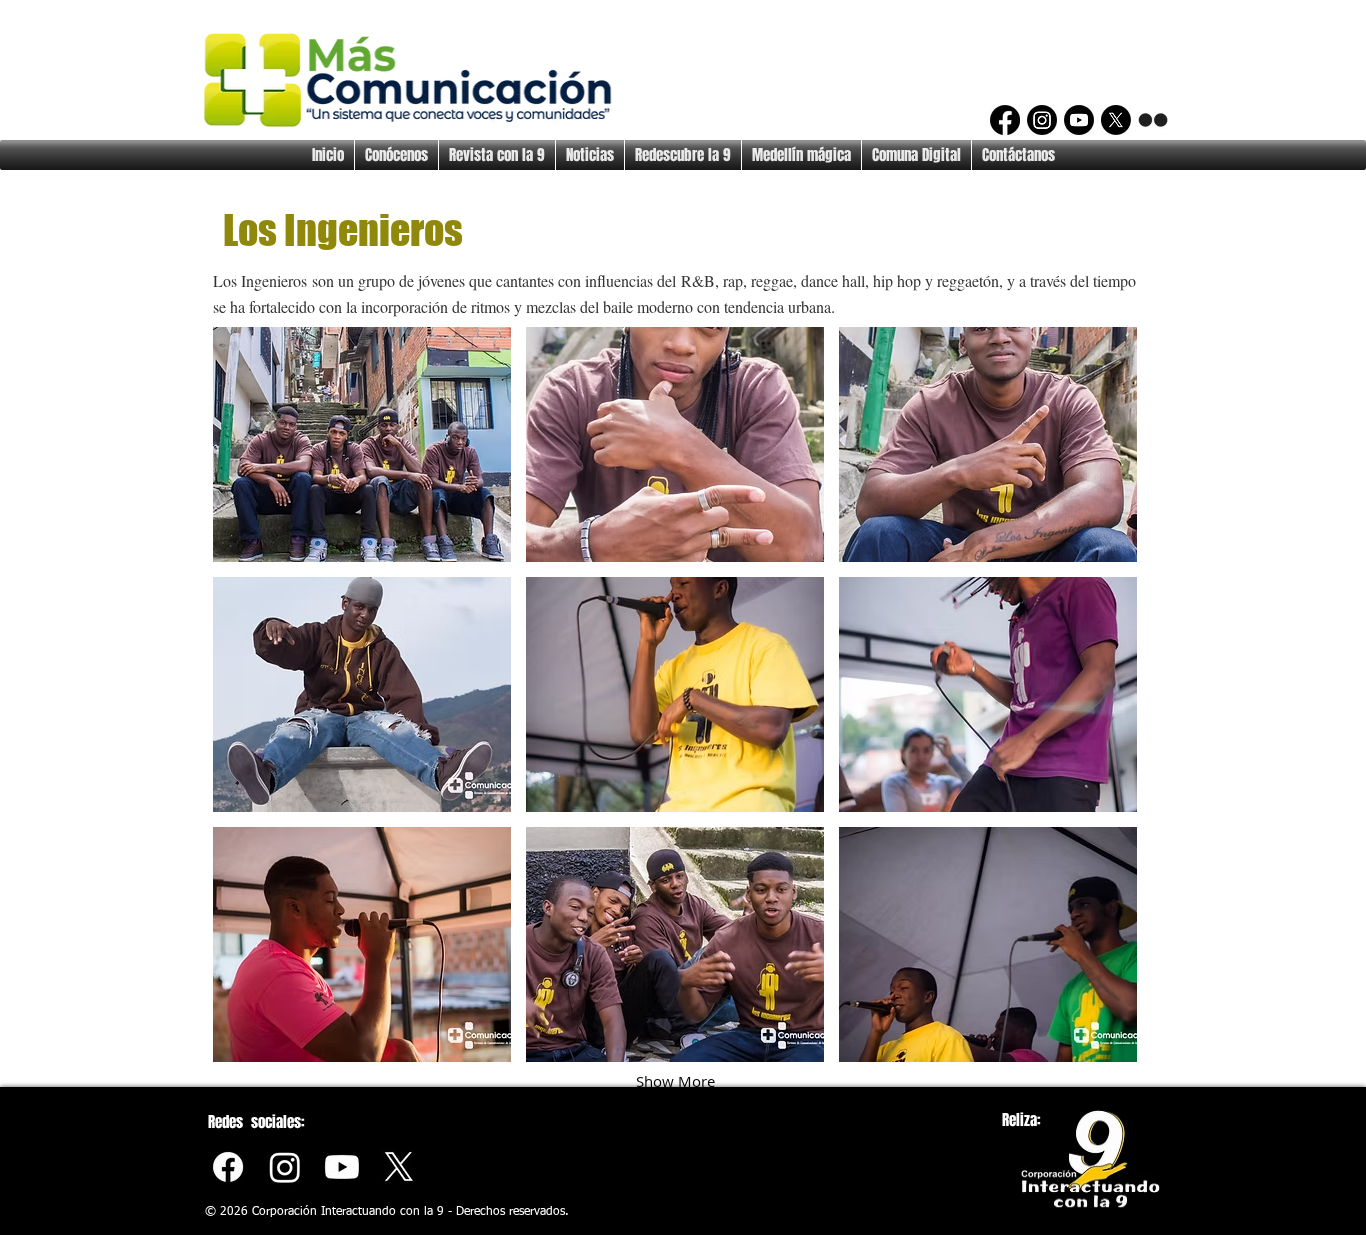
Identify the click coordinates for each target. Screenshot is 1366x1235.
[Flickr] (1153, 120)
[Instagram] (1042, 120)
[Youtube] (342, 1167)
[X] (1116, 120)
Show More (675, 1081)
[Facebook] (1005, 120)
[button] (362, 444)
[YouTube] (1079, 120)
